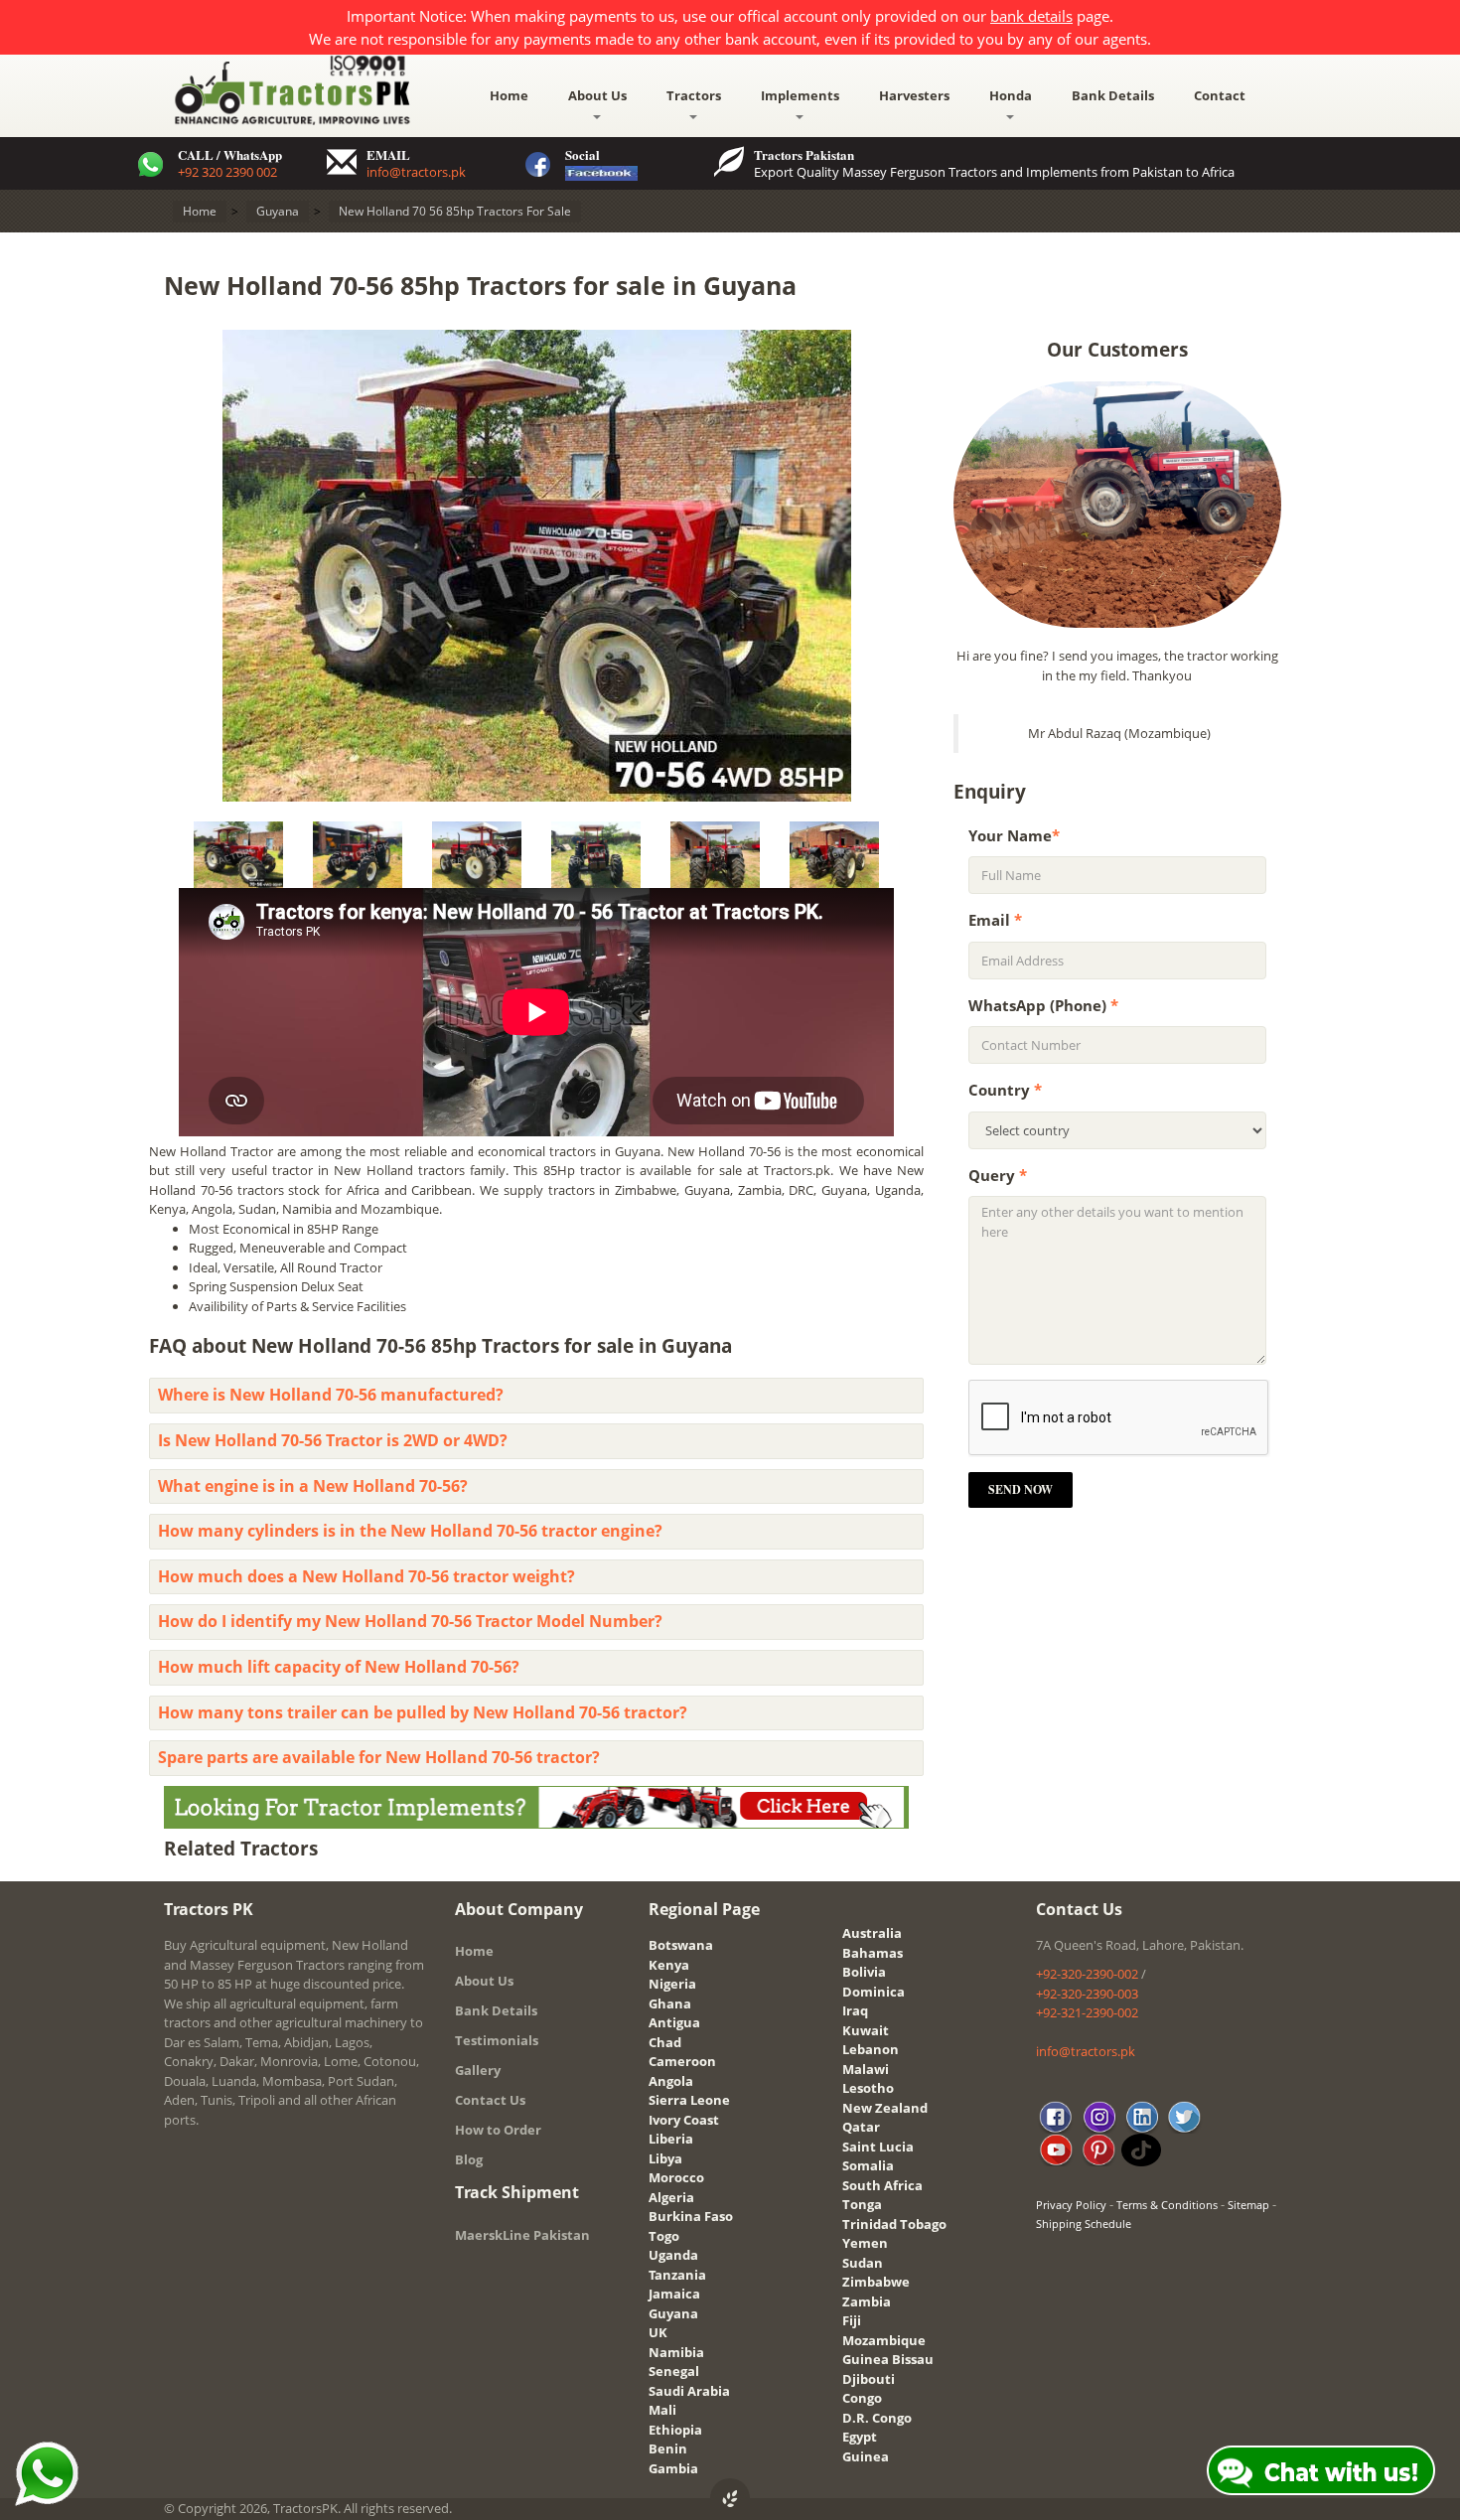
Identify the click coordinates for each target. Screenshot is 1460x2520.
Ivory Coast (684, 2120)
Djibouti (869, 2379)
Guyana (673, 2313)
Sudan (863, 2263)
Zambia (867, 2301)
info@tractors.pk (416, 172)
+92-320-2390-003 (1087, 1994)
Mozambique (884, 2340)
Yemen (865, 2243)
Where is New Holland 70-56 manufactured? (331, 1395)
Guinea (866, 2456)
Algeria (671, 2197)
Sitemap (1248, 2205)
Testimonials (497, 2040)
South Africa (882, 2185)
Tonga (862, 2204)
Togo (664, 2236)
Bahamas (873, 1953)
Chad (665, 2042)
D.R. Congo (877, 2418)
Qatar (861, 2127)
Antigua (674, 2022)
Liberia (671, 2139)
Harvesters (914, 95)
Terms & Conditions (1167, 2205)
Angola (671, 2081)
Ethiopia (675, 2430)
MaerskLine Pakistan (522, 2235)
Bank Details (1113, 95)
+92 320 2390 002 (227, 172)
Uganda (673, 2255)
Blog (469, 2159)
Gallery (478, 2070)
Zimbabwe (876, 2282)
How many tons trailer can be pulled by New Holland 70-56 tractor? (423, 1712)
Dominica (874, 1992)
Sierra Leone (689, 2100)
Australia (872, 1933)
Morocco (676, 2177)
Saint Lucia (878, 2147)
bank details (1031, 16)
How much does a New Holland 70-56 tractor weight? (366, 1576)
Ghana (670, 2003)
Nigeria (672, 1984)
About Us (597, 95)
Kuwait (866, 2030)
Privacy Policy (1071, 2205)
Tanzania (677, 2275)
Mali (662, 2410)
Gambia (673, 2468)
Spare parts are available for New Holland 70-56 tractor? (379, 1757)
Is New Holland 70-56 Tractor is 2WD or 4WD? (333, 1440)
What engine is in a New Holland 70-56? (313, 1486)
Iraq (855, 2010)
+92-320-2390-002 (1087, 1974)
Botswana (681, 1945)
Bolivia (864, 1972)
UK (658, 2332)
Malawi (866, 2069)
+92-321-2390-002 (1087, 2012)
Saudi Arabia (689, 2391)
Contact (1220, 95)
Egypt (860, 2437)
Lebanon (871, 2049)
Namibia (676, 2352)
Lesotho (868, 2088)
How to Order (498, 2130)
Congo (862, 2398)
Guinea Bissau (888, 2359)
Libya (665, 2158)
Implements (800, 95)
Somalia (868, 2165)
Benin (668, 2448)
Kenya (669, 1965)
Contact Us (490, 2100)
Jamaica (674, 2294)
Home (509, 95)
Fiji (852, 2320)
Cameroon (682, 2061)
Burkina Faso (691, 2216)
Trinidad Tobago (894, 2224)
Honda (1011, 95)
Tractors (694, 95)
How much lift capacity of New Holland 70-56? (339, 1667)
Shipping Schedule (1084, 2224)
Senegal (674, 2371)
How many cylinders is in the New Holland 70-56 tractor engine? (410, 1531)
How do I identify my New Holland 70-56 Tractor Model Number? (410, 1621)
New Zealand (885, 2108)
